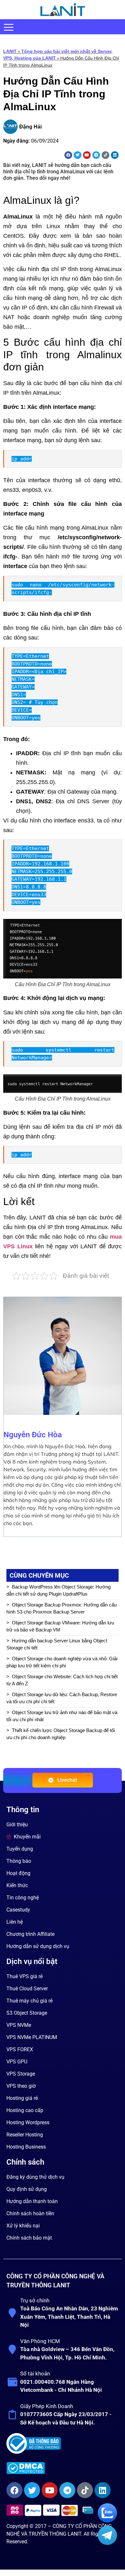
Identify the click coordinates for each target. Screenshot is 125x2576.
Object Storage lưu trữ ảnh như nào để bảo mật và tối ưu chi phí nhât (62, 1716)
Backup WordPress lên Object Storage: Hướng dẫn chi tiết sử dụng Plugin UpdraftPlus (58, 1590)
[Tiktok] (105, 155)
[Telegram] (96, 155)
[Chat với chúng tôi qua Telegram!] (107, 2543)
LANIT (10, 51)
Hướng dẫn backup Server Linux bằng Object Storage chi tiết (57, 1644)
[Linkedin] (115, 155)
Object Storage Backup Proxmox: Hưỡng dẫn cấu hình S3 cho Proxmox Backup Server (62, 1608)
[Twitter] (78, 155)
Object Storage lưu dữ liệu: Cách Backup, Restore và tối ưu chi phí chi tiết (62, 1698)
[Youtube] (87, 155)
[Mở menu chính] (9, 27)
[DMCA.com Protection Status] (62, 2468)
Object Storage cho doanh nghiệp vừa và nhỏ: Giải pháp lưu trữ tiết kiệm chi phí (62, 1662)
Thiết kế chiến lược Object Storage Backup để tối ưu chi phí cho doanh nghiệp (61, 1734)
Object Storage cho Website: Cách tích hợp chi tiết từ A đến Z (62, 1680)
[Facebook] (68, 155)
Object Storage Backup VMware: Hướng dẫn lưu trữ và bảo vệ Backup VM (60, 1626)
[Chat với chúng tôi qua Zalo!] (107, 2521)
